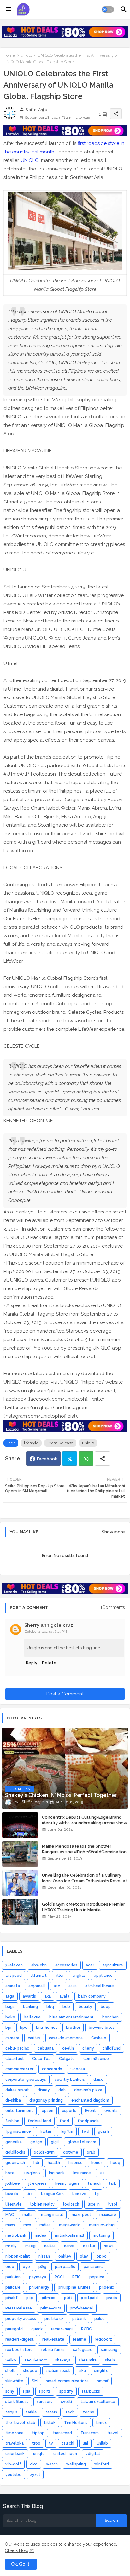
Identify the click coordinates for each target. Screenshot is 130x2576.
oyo (26, 2267)
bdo (66, 2007)
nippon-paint (18, 2256)
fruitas (46, 2131)
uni (85, 2443)
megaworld (70, 2225)
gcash (103, 2131)
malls (27, 2215)
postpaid (89, 2298)
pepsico (97, 2277)
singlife (101, 2371)
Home (9, 55)
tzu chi (68, 2443)
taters (51, 2412)
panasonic (93, 2267)
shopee (30, 2371)
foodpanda (88, 2121)
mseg (30, 2246)
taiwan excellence (98, 2402)
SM (35, 2381)
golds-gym (44, 2152)
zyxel (35, 2475)
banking (30, 2007)
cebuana (46, 2048)
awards (29, 1996)
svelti (67, 2402)
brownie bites (102, 2028)
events (111, 2111)
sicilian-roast (58, 2371)
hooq (115, 2163)
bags (10, 2007)
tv (51, 2443)
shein (110, 2360)
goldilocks (15, 2152)
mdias (45, 2225)
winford (102, 2464)
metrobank (16, 2235)
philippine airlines (74, 2287)
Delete (49, 1663)
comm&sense (96, 2059)
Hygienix (32, 2173)
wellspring (76, 2464)
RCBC (86, 2329)
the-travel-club (20, 2423)
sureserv (45, 2402)
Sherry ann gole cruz (49, 1625)
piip (30, 2298)
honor (97, 2163)
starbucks (91, 2391)
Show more (113, 1532)
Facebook (47, 1459)
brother (73, 2028)
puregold (14, 2329)
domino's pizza (88, 2090)
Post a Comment (65, 1694)
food (64, 2121)
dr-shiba (13, 2100)
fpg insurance (18, 2131)
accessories (66, 1965)
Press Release (60, 1443)
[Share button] (103, 1458)
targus (11, 2412)
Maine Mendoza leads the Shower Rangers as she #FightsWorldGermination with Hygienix (84, 1852)
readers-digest (20, 2339)
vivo (34, 2464)
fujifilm (67, 2131)
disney (44, 2090)
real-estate (53, 2339)
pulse (100, 2319)
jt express (38, 2183)
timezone (15, 2433)
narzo (69, 2246)
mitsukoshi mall (70, 2235)
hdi (36, 2163)
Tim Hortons (76, 2423)
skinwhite (14, 2381)
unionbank (15, 2454)
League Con (52, 2194)
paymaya (38, 2277)
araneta (13, 1986)
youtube (13, 2475)
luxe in (94, 2204)
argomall (37, 1986)
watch (52, 2464)
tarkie (31, 2412)
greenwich (15, 2163)
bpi (8, 2028)
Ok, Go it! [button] (21, 2564)
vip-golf (13, 2464)
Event (90, 2111)
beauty (85, 2007)
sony (10, 2391)
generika (14, 2142)
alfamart (38, 1976)
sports (45, 2391)
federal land (39, 2121)
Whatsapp (86, 1458)
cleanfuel (15, 2059)
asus (73, 1986)
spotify (66, 2391)
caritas (34, 2038)
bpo (24, 2028)
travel (113, 2433)
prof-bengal (81, 2308)
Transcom (90, 2433)
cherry (88, 2048)
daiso (98, 2080)
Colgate (67, 2059)
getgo (36, 2142)
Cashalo (99, 2038)
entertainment (19, 2111)
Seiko (11, 2360)
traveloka (15, 2443)
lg (97, 2194)
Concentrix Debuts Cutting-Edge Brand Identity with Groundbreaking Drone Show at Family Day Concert (85, 1823)
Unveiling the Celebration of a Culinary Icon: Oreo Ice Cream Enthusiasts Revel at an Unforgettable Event (85, 1881)
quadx (37, 2329)
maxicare (108, 2215)
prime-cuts (51, 2308)
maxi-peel (81, 2215)
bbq (50, 2007)
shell (10, 2371)
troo (36, 2443)
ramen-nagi (62, 2329)
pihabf (12, 2298)
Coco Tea (41, 2059)
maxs (10, 2225)
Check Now (17, 2550)
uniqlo (26, 55)
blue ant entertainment (71, 2017)
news (109, 2246)
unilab (102, 2443)
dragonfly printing (46, 2100)
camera (12, 2038)
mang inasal (52, 2215)
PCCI (59, 2277)
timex (101, 2423)
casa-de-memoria (66, 2038)
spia (27, 2391)
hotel (11, 2173)
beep (106, 2007)
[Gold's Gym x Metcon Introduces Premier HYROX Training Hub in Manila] (20, 1912)
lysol (113, 2204)
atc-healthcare (100, 1986)
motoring (101, 2235)
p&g (42, 2267)
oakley (65, 2256)
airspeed (14, 1976)
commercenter (19, 2069)
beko (10, 2017)
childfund (112, 2048)
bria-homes (47, 2028)
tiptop (38, 2433)
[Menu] (9, 9)
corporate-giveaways (26, 2080)
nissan (44, 2256)
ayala (64, 1996)
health (54, 2163)
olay (84, 2256)
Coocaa (78, 2069)
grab (91, 2152)
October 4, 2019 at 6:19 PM (46, 1632)
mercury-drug (102, 2225)
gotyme (71, 2152)
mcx (27, 2225)
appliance (103, 1976)
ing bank (57, 2173)
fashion (12, 2121)
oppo (102, 2256)
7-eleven (14, 1965)
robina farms (53, 2350)
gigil (55, 2142)
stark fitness (17, 2402)
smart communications (67, 2381)
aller (59, 1976)
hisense (76, 2163)
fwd (86, 2131)
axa (48, 1996)
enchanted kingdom (90, 2100)
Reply (32, 1663)
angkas (79, 1976)
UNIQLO (30, 160)
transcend (62, 2433)
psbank (79, 2319)
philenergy (39, 2287)
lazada (12, 2194)
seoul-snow (36, 2360)
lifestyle (31, 1443)
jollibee (13, 2183)
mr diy (11, 2246)
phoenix (106, 2287)
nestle (89, 2246)
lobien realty (42, 2204)
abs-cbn (39, 1965)
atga (10, 1996)
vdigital (93, 2454)
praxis (112, 2298)
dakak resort (17, 2090)
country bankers (70, 2080)
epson (47, 2111)
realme (80, 2339)
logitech (71, 2204)
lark (113, 2183)
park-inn (13, 2277)
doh (62, 2090)
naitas (50, 2246)
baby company (92, 1996)
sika (82, 2371)
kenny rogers (67, 2183)
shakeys (63, 2360)
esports (69, 2111)
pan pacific (65, 2267)
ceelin (68, 2048)
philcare (13, 2287)
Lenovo (79, 2194)
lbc (30, 2194)
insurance (82, 2173)
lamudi (94, 2183)
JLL (103, 2173)
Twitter (70, 1458)
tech (70, 2412)
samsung (109, 2350)
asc (57, 1986)
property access (21, 2319)
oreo (10, 2267)
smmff (103, 2381)
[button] (108, 9)
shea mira (88, 2360)
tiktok (50, 2423)
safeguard (83, 2350)
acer (90, 1965)
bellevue (32, 2017)
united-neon (65, 2454)
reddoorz (103, 2339)
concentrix (52, 2069)
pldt (68, 2298)
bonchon (110, 2017)
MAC (10, 2215)
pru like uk (54, 2319)
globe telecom (82, 2142)
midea (41, 2235)
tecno (89, 2412)
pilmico (49, 2298)
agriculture (113, 1965)
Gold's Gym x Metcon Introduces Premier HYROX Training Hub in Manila (83, 1907)
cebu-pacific (17, 2048)
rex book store (19, 2350)
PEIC (77, 2277)
